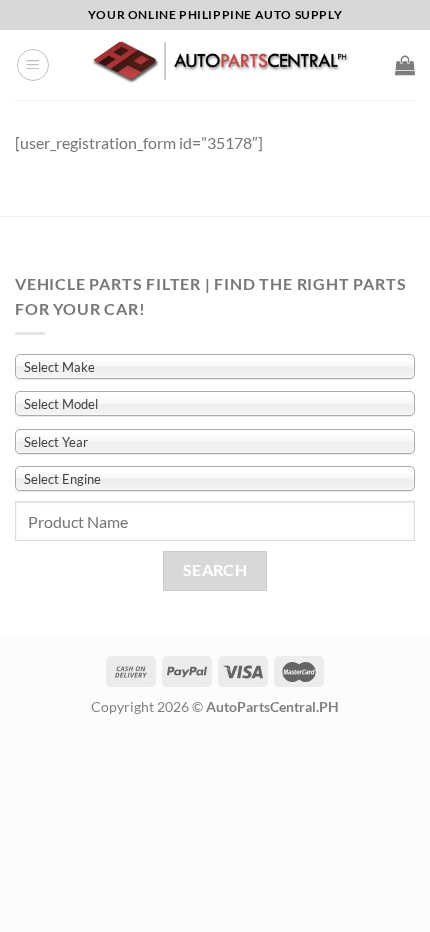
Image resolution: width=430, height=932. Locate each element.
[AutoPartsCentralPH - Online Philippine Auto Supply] (222, 64)
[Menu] (33, 65)
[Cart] (405, 65)
